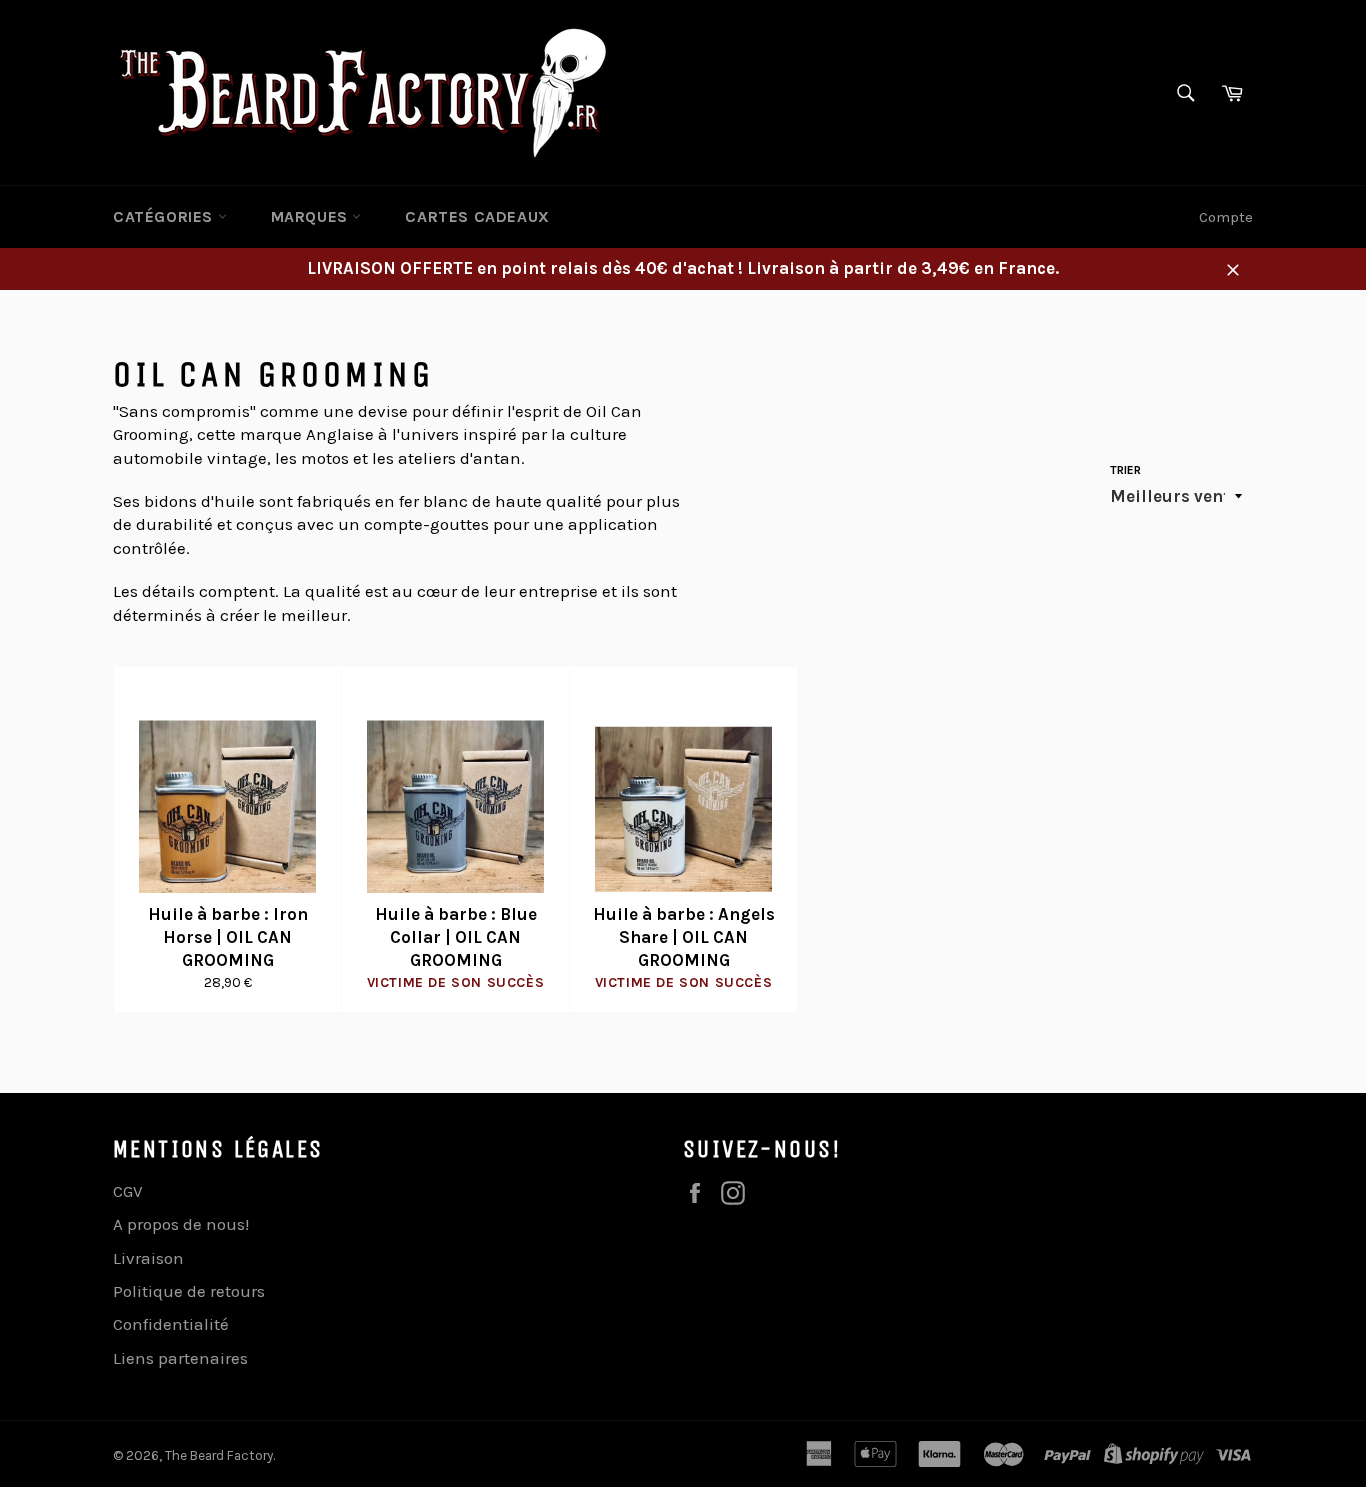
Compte (1226, 217)
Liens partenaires (180, 1358)
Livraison (148, 1258)
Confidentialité (171, 1324)
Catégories (165, 216)
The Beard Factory (219, 1455)
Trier (1125, 470)
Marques (312, 216)
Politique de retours (189, 1291)
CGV (128, 1191)
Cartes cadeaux (477, 216)
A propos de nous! (181, 1224)
